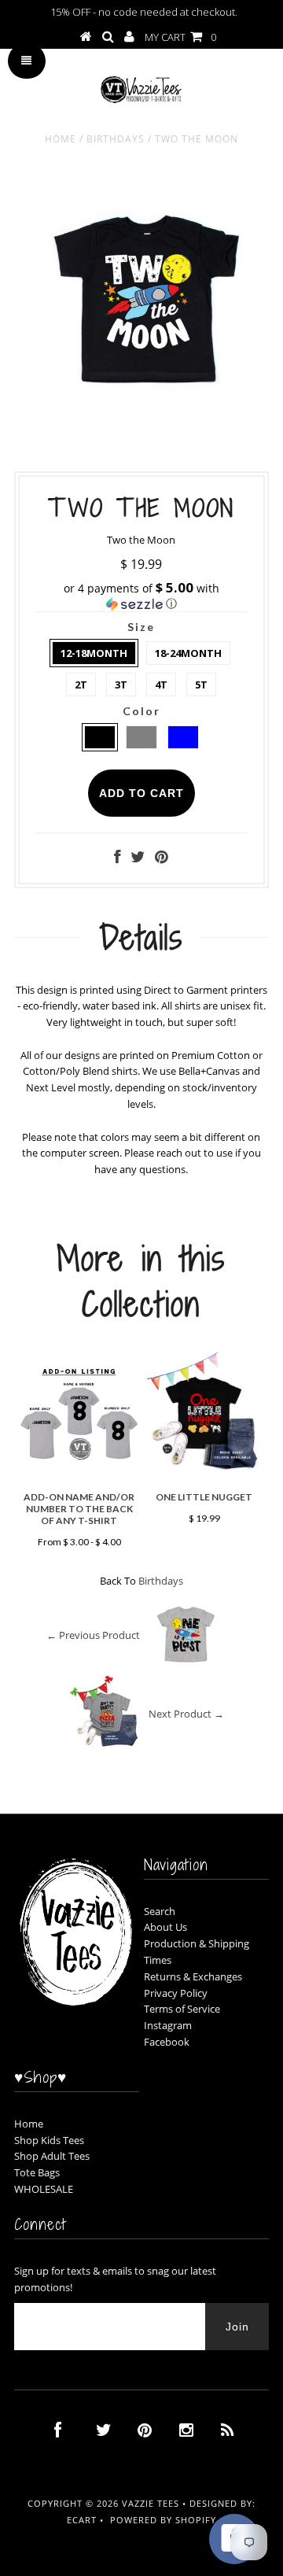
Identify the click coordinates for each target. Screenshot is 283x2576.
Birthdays (116, 139)
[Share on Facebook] (117, 858)
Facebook (167, 2042)
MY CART (180, 37)
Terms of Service (182, 2009)
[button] (141, 596)
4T (161, 685)
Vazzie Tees (151, 2503)
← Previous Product (93, 1635)
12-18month (94, 653)
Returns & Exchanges (193, 1976)
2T (81, 685)
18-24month (188, 653)
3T (121, 685)
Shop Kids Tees (49, 2140)
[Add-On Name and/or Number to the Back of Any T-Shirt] (79, 1476)
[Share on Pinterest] (162, 858)
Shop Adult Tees (52, 2156)
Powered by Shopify (163, 2520)
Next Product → (186, 1714)
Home (61, 139)
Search (160, 1911)
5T (201, 685)
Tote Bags (37, 2172)
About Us (165, 1927)
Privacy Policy (176, 1993)
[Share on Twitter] (138, 858)
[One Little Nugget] (204, 1476)
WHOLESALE (44, 2189)
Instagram (168, 2025)
